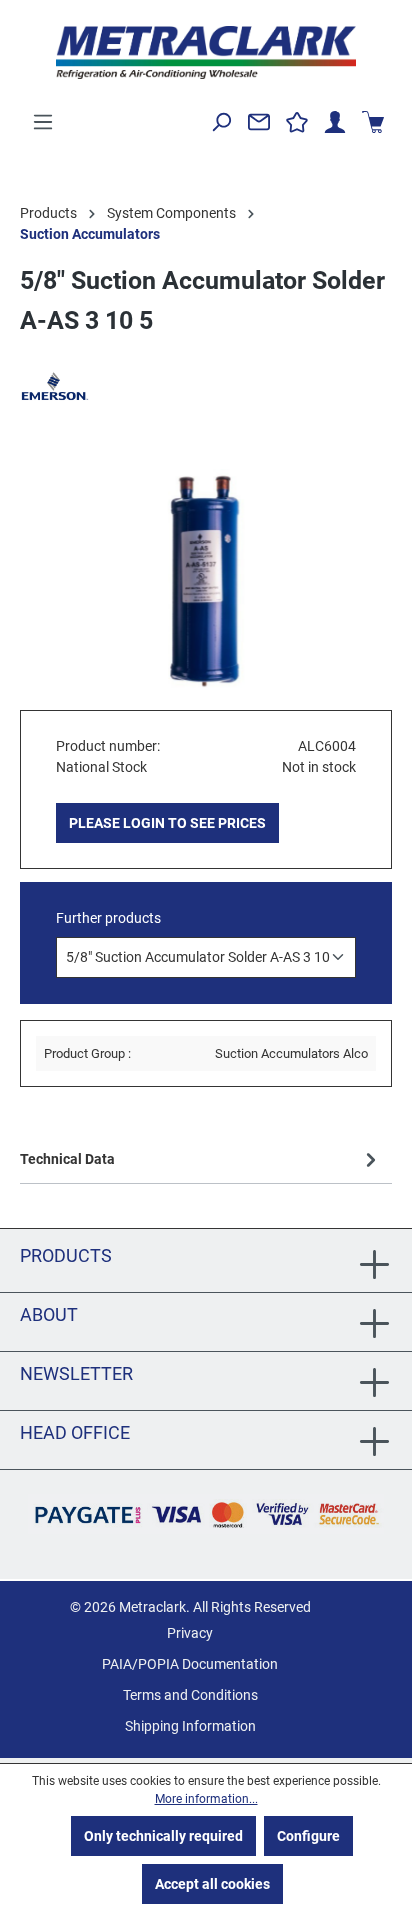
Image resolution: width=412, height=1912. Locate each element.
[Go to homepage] (206, 52)
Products (66, 1255)
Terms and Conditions (190, 1695)
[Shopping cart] (373, 122)
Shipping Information (190, 1726)
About (49, 1314)
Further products (108, 918)
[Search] (221, 122)
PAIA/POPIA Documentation (190, 1664)
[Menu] (43, 122)
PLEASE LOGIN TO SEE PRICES (167, 823)
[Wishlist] (297, 122)
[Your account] (335, 122)
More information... (206, 1799)
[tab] (201, 1159)
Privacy (190, 1633)
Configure (308, 1836)
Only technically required (163, 1836)
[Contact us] (259, 122)
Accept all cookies (212, 1884)
